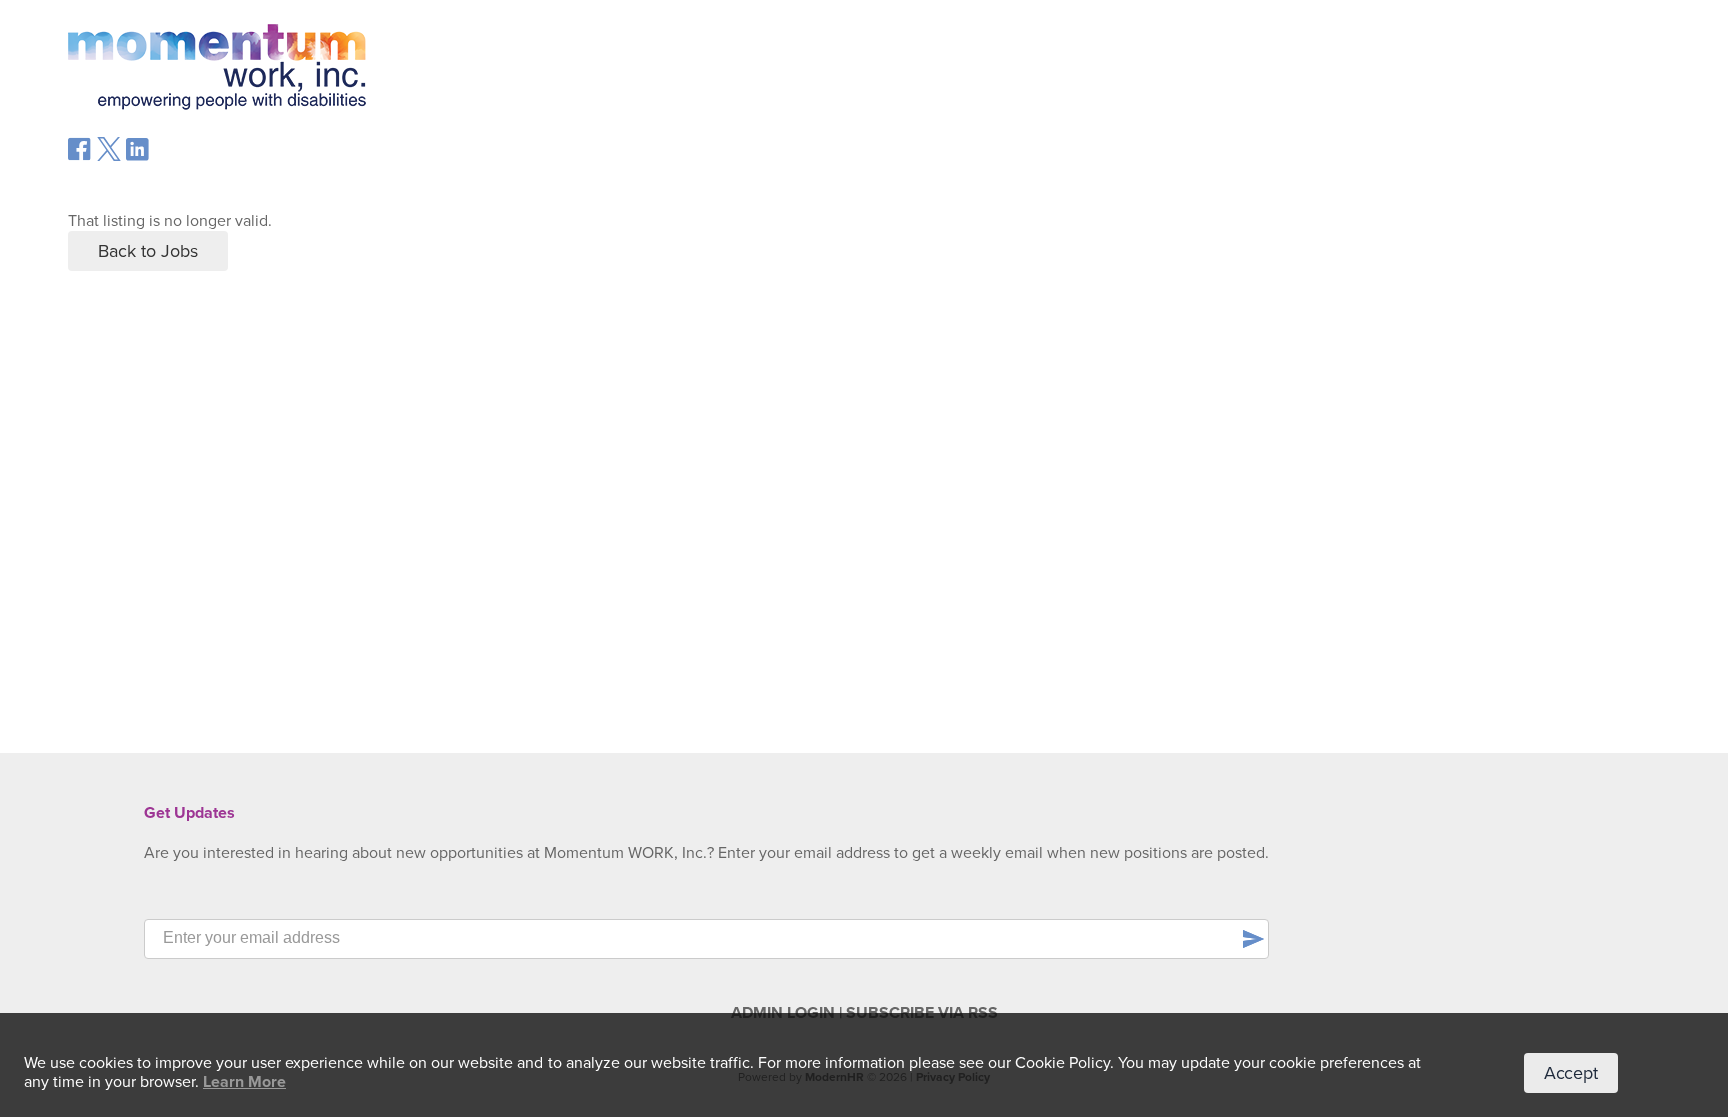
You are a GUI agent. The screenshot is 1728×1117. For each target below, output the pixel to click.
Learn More (244, 1082)
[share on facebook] (80, 156)
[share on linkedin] (138, 157)
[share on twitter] (109, 156)
